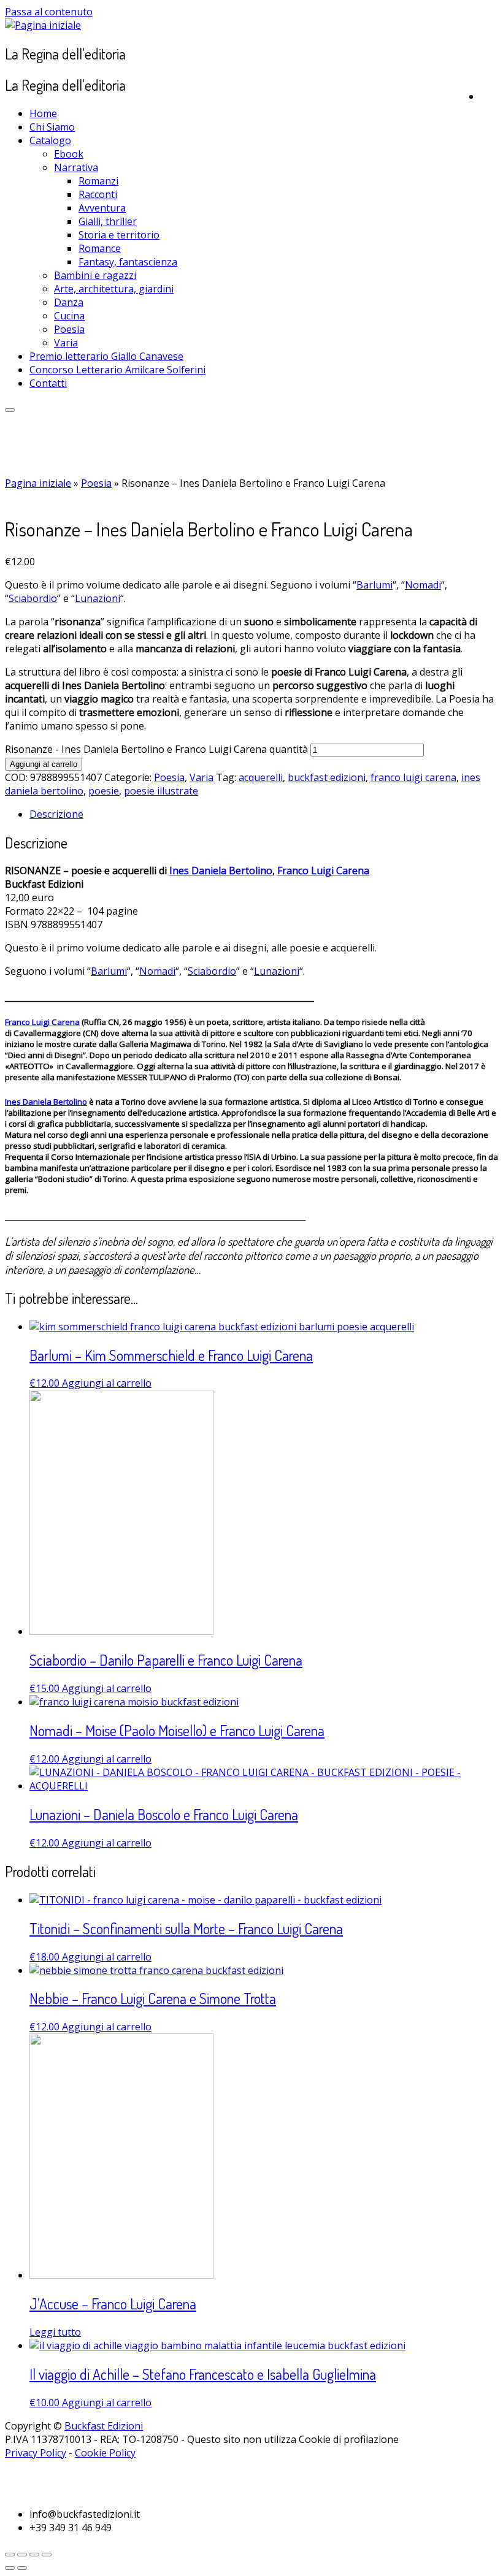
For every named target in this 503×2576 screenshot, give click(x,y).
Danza (69, 302)
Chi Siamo (52, 127)
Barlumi (374, 585)
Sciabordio (33, 598)
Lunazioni (98, 598)
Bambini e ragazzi (95, 275)
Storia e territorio (119, 235)
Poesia (69, 329)
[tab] (264, 814)
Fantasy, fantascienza (128, 262)
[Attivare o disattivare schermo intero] (34, 2555)
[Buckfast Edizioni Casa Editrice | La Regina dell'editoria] (43, 25)
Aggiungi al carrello (44, 764)
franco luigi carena (413, 777)
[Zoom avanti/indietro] (47, 2555)
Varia (66, 343)
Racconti (98, 194)
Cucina (69, 316)
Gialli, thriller (108, 221)
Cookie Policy (105, 2453)
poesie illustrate (161, 791)
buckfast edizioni (327, 777)
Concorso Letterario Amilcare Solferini (117, 370)
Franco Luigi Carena (323, 871)
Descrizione (56, 814)
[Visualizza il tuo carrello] (489, 94)
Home (43, 113)
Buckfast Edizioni (104, 2426)
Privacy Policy (36, 2453)
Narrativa (76, 167)
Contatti (48, 383)
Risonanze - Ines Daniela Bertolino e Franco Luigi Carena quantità (156, 749)
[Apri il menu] (10, 410)
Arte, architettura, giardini (114, 289)
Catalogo (50, 140)
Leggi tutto (55, 2332)
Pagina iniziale (38, 483)
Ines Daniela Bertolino (221, 871)
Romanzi (98, 181)
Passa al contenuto (49, 12)
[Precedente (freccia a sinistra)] (10, 2568)
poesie (104, 791)
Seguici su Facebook (69, 2469)
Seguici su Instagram (72, 2488)
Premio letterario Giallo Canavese (106, 356)
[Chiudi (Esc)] (10, 2555)
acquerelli (261, 777)
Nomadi (423, 585)
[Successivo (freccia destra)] (22, 2568)
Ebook (69, 154)
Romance (100, 248)
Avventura (102, 208)
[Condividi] (22, 2555)
